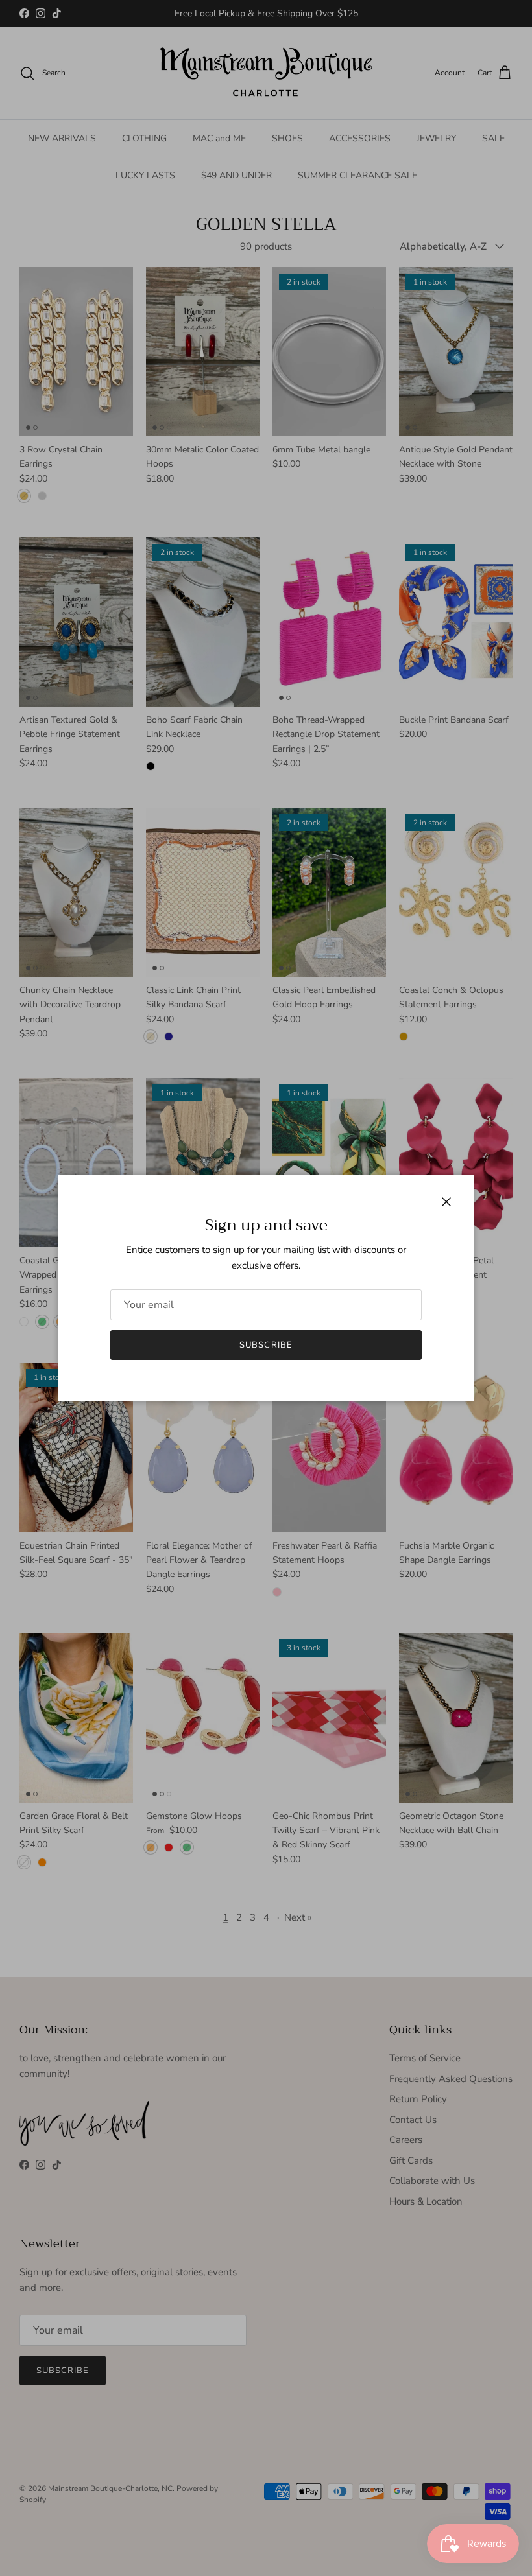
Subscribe (266, 1345)
